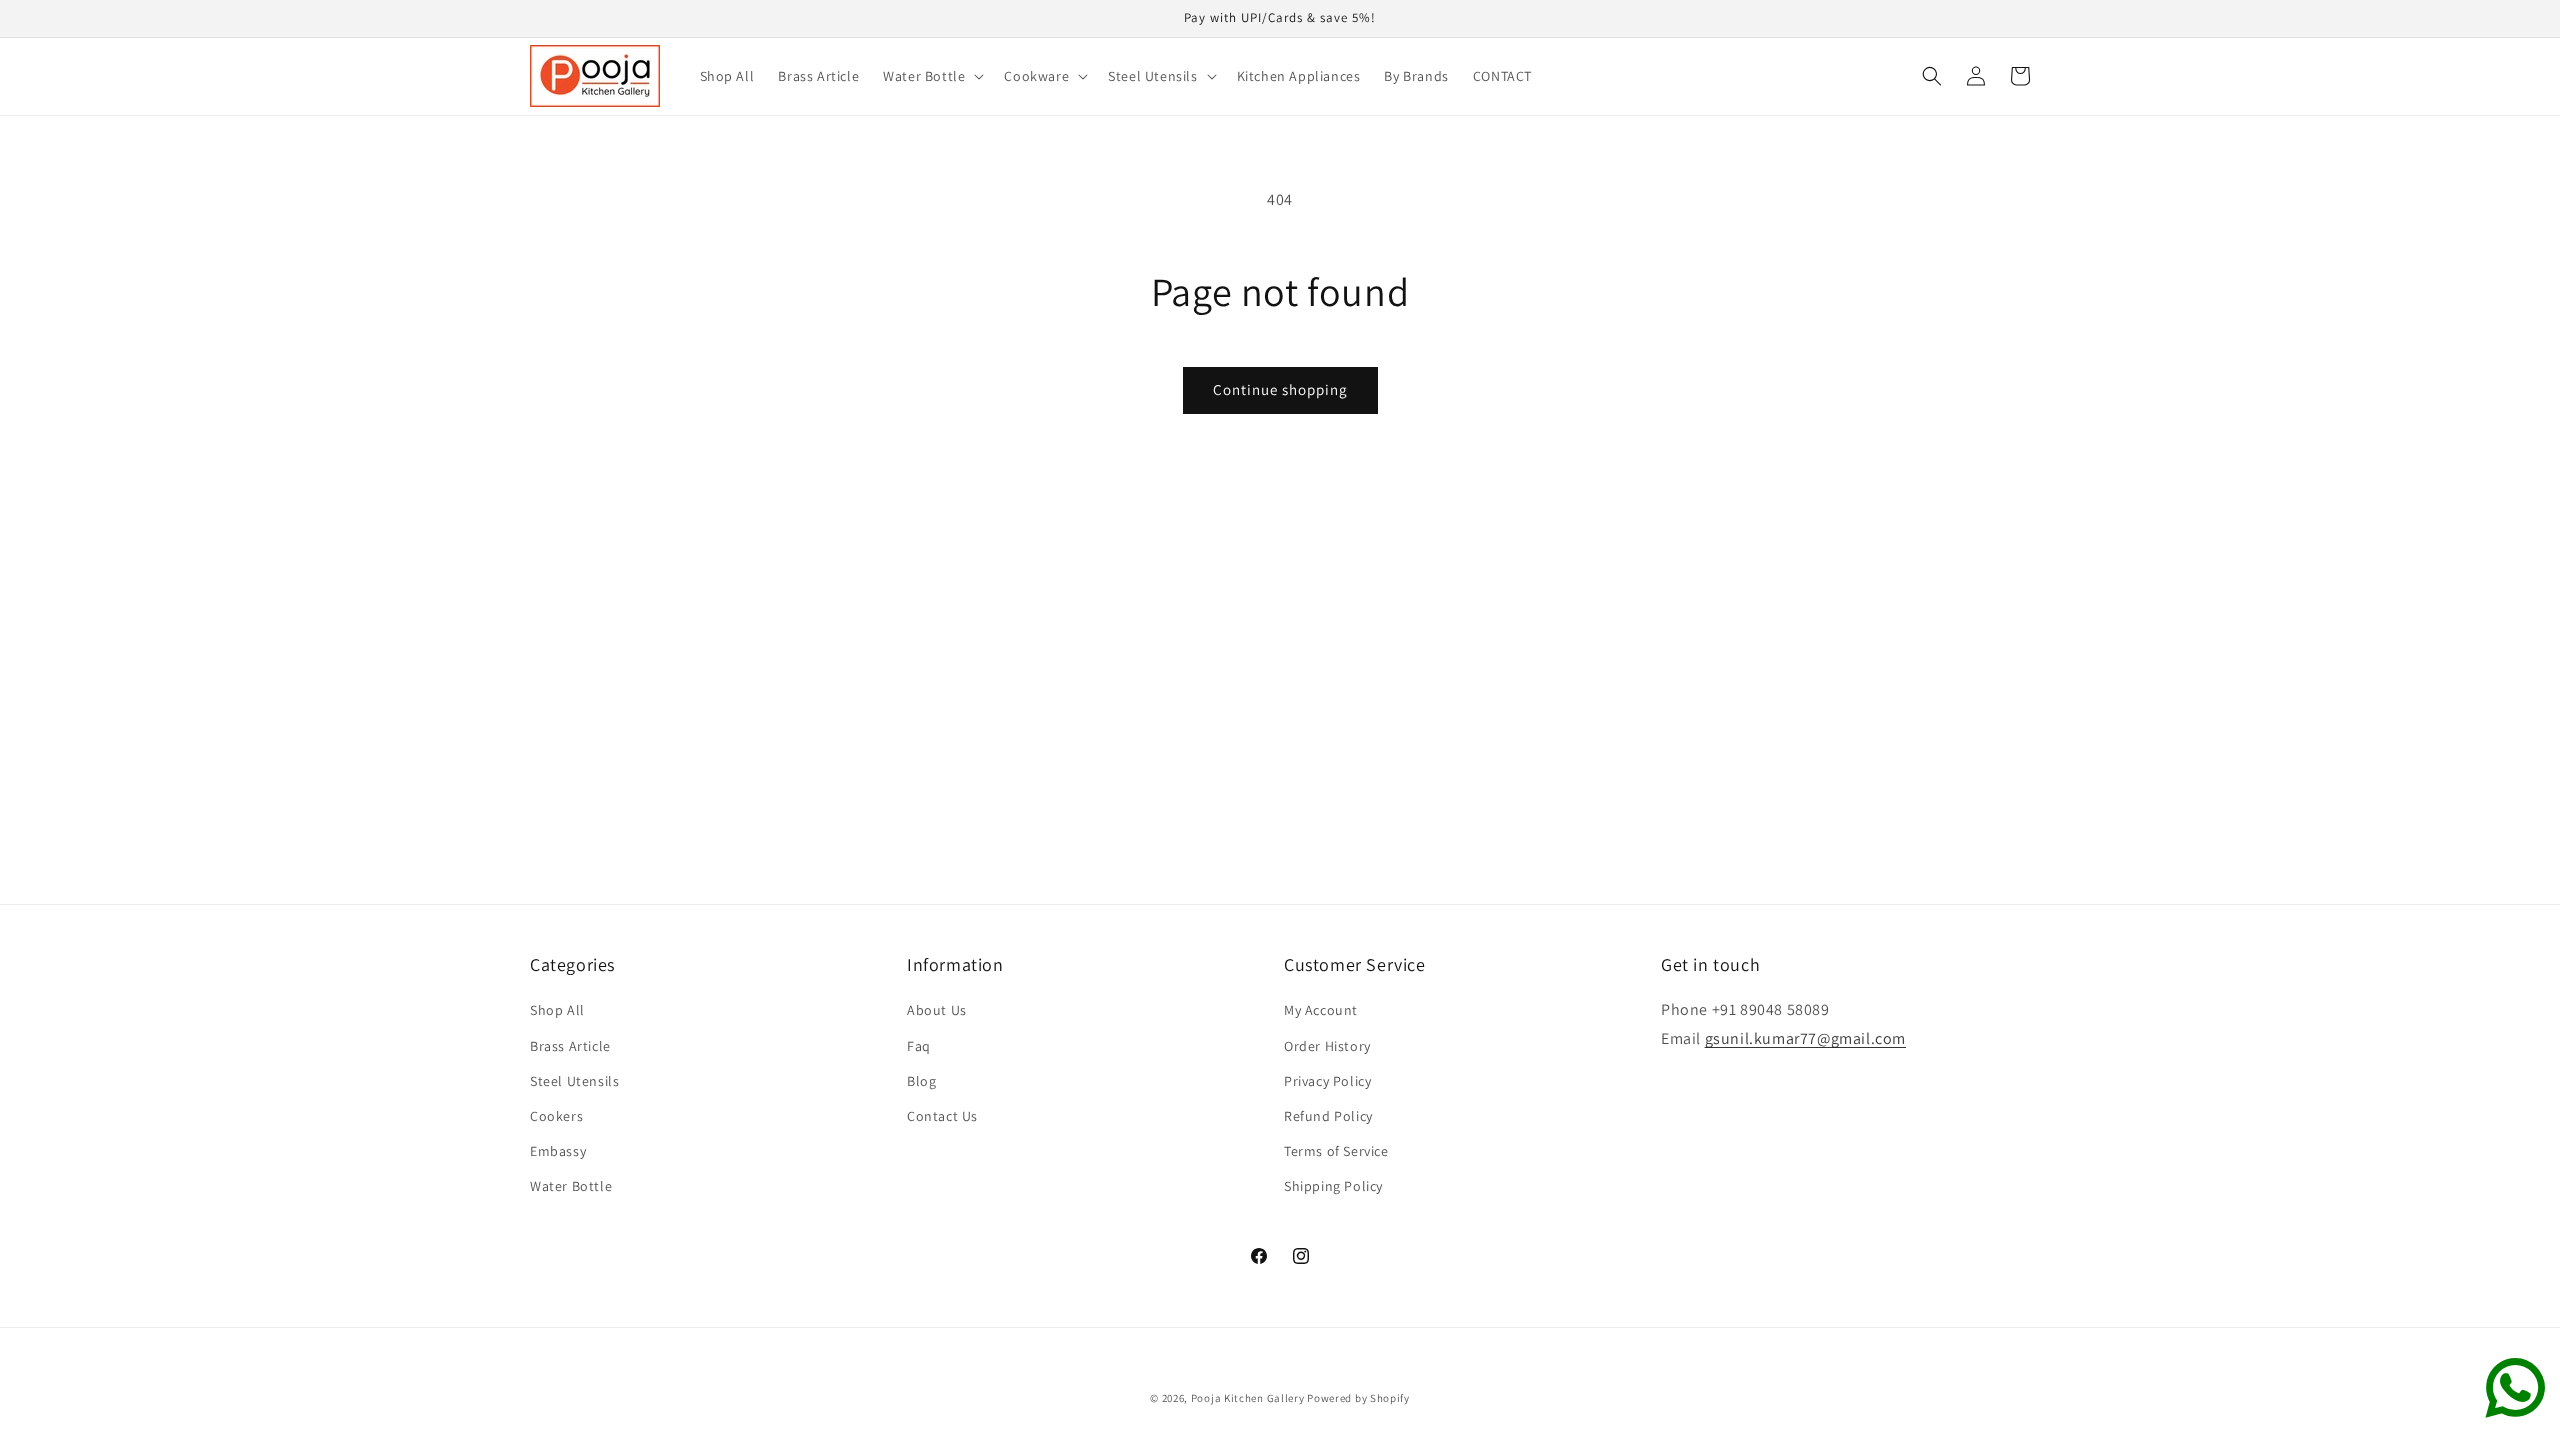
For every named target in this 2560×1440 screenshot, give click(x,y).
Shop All (557, 1010)
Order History (1327, 1046)
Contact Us (942, 1116)
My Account (1321, 1010)
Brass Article (570, 1046)
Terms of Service (1336, 1151)
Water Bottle (571, 1186)
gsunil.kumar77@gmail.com (1805, 1038)
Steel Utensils (574, 1081)
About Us (937, 1010)
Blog (921, 1081)
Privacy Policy (1327, 1081)
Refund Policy (1328, 1116)
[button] (931, 76)
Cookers (556, 1116)
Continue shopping (1280, 389)
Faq (919, 1046)
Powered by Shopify (1358, 1398)
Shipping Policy (1333, 1186)
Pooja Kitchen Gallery (1248, 1398)
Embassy (558, 1151)
